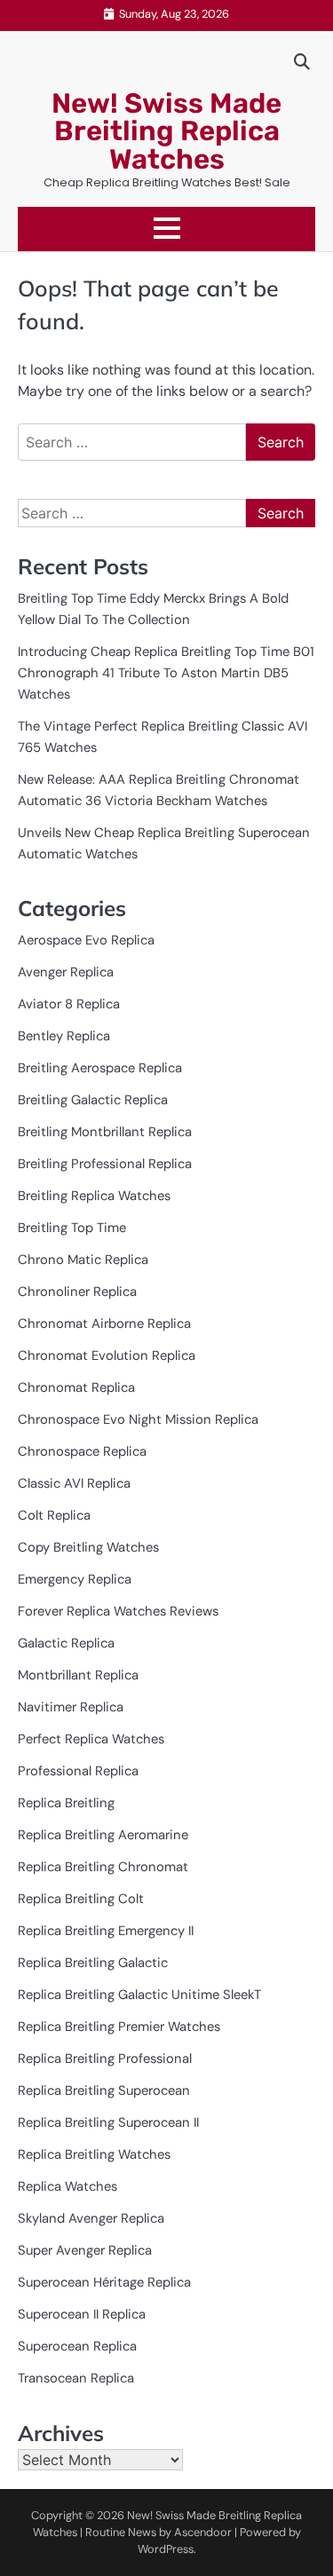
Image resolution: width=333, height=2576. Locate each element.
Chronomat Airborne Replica (104, 1324)
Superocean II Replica (82, 2314)
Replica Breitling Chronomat (103, 1867)
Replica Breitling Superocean (104, 2090)
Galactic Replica (66, 1643)
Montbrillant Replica (78, 1675)
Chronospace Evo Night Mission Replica (138, 1419)
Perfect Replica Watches (91, 1739)
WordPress (166, 2549)
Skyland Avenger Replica (91, 2218)
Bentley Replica (64, 1036)
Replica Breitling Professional (105, 2058)
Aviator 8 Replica (69, 1004)
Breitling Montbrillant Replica (105, 1132)
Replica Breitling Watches (94, 2154)
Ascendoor (203, 2532)
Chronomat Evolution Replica (107, 1355)
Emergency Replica (75, 1579)
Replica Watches (67, 2186)
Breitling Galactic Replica (93, 1100)
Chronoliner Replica (77, 1292)
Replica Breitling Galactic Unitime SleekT (139, 1995)
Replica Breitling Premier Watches (119, 2027)
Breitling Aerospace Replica (100, 1068)
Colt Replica (54, 1515)
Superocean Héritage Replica (104, 2282)
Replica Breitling (66, 1803)
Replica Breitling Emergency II (106, 1931)
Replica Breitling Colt (81, 1899)
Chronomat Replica (76, 1387)
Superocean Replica (77, 2346)
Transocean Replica (76, 2378)
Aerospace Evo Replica (86, 940)
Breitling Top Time (72, 1228)
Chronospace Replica (82, 1451)
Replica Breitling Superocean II (108, 2122)
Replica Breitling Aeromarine (103, 1835)
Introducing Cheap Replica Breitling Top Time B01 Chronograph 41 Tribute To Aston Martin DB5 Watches (166, 673)
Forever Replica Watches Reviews (118, 1611)
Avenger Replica (66, 972)
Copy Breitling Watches (88, 1547)
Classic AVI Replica (74, 1483)
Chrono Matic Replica (83, 1260)
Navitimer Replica (71, 1707)
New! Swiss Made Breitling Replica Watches (166, 131)
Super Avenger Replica (85, 2250)
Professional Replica (78, 1771)
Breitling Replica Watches (94, 1196)
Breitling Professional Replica (105, 1164)
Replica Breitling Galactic (93, 1963)
